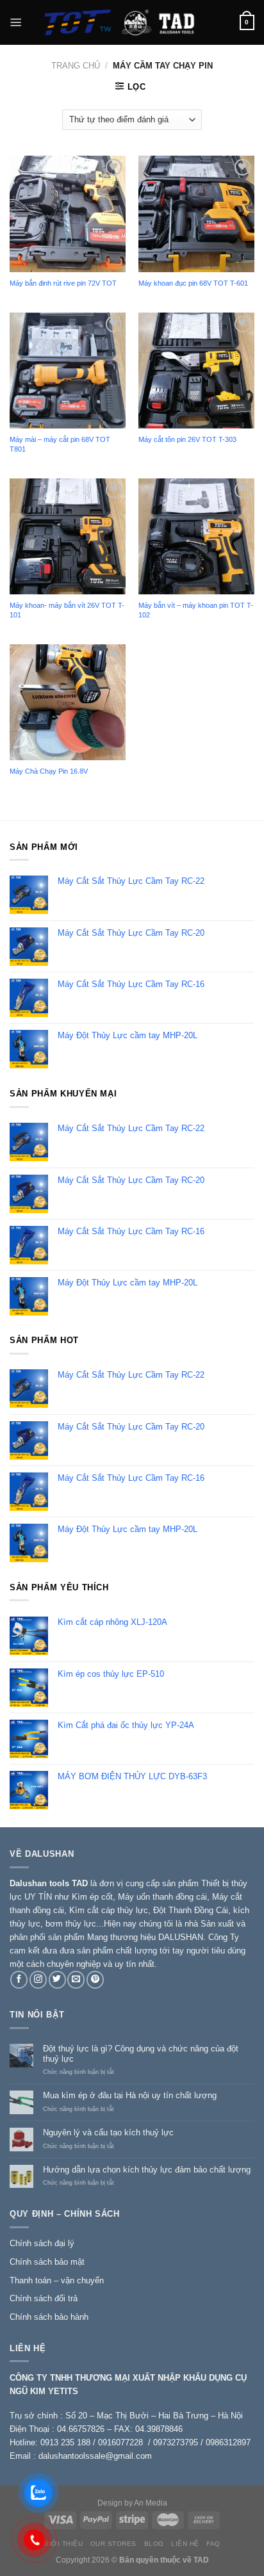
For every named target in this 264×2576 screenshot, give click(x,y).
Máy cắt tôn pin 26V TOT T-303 (187, 439)
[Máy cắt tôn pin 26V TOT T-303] (196, 371)
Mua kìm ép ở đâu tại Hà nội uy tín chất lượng (130, 2095)
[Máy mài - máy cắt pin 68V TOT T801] (68, 371)
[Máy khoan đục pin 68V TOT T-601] (196, 214)
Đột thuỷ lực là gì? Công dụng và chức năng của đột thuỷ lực (141, 2054)
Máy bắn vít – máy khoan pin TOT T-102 (196, 610)
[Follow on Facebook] (19, 1980)
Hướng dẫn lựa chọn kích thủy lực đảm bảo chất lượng (147, 2170)
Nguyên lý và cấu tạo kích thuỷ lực (108, 2132)
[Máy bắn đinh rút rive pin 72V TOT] (68, 214)
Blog (154, 2544)
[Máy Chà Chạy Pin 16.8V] (68, 702)
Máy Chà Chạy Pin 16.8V (49, 771)
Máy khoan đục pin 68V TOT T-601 (193, 283)
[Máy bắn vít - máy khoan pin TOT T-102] (196, 536)
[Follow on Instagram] (38, 1980)
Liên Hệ (185, 2544)
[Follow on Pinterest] (95, 1980)
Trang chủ (76, 66)
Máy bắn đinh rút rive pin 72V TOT (63, 283)
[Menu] (16, 22)
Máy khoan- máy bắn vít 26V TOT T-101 (67, 610)
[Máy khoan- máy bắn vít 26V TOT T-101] (68, 536)
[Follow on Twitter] (57, 1980)
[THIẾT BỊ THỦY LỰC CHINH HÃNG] (131, 22)
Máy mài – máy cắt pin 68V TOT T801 (60, 444)
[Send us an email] (76, 1980)
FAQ (213, 2544)
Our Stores (113, 2544)
